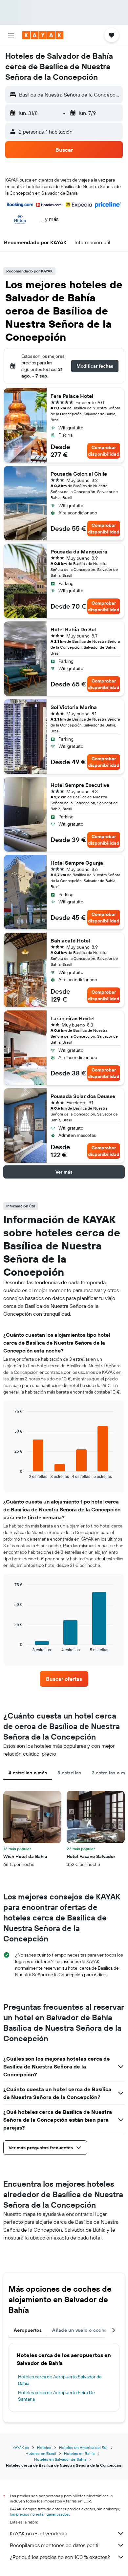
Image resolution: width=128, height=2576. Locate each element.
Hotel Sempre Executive (80, 785)
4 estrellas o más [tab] (28, 1773)
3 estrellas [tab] (69, 1773)
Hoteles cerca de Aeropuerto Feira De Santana (56, 2396)
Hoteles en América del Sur (83, 2447)
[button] (11, 35)
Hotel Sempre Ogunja (77, 863)
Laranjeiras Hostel (73, 1018)
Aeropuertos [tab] (28, 2330)
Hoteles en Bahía (79, 2453)
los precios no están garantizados (39, 2514)
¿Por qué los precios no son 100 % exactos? (60, 2557)
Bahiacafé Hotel (70, 941)
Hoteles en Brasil (41, 2453)
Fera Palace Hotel (72, 396)
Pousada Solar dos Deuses (83, 1096)
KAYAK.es (21, 2447)
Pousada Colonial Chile (79, 474)
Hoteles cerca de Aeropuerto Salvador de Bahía (60, 2380)
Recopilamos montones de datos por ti (54, 2545)
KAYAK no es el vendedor (39, 2533)
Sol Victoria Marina (74, 707)
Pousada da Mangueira (79, 552)
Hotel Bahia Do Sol (73, 629)
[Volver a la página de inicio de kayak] (43, 35)
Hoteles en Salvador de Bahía (60, 2459)
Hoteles (44, 2447)
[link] (64, 1679)
